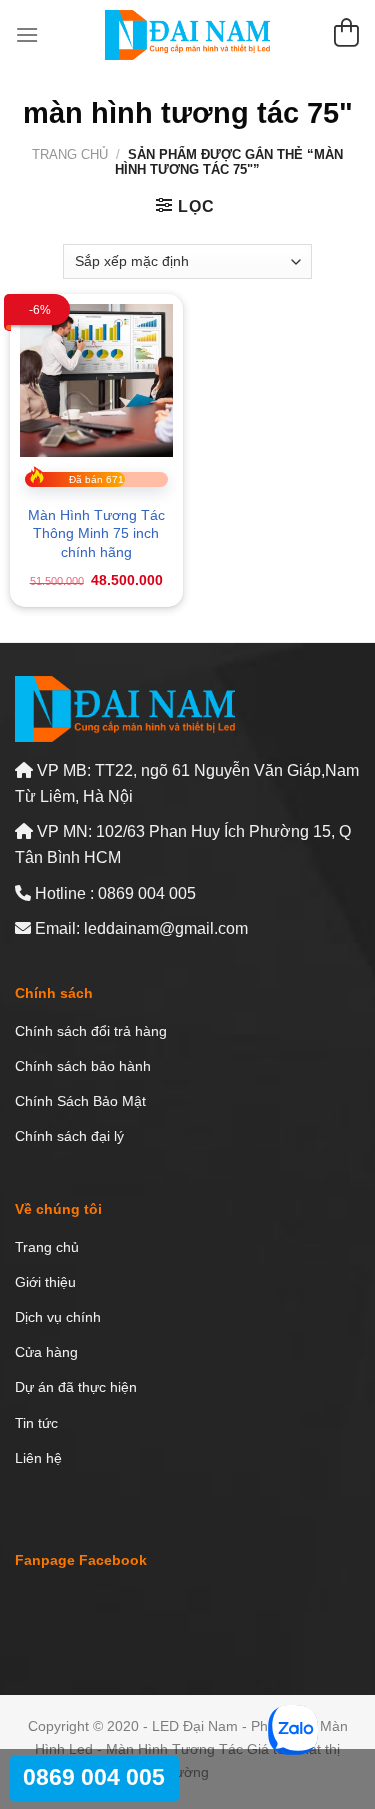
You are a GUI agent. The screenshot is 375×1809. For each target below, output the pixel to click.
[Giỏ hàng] (346, 35)
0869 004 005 (94, 1777)
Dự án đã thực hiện (76, 1387)
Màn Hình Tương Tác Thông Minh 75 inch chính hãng (96, 533)
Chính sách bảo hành (83, 1066)
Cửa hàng (46, 1352)
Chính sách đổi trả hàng (91, 1031)
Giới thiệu (45, 1282)
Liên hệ (38, 1458)
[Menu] (27, 34)
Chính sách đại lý (69, 1136)
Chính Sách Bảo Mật (80, 1101)
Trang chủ (70, 154)
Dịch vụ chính (58, 1317)
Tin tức (36, 1423)
